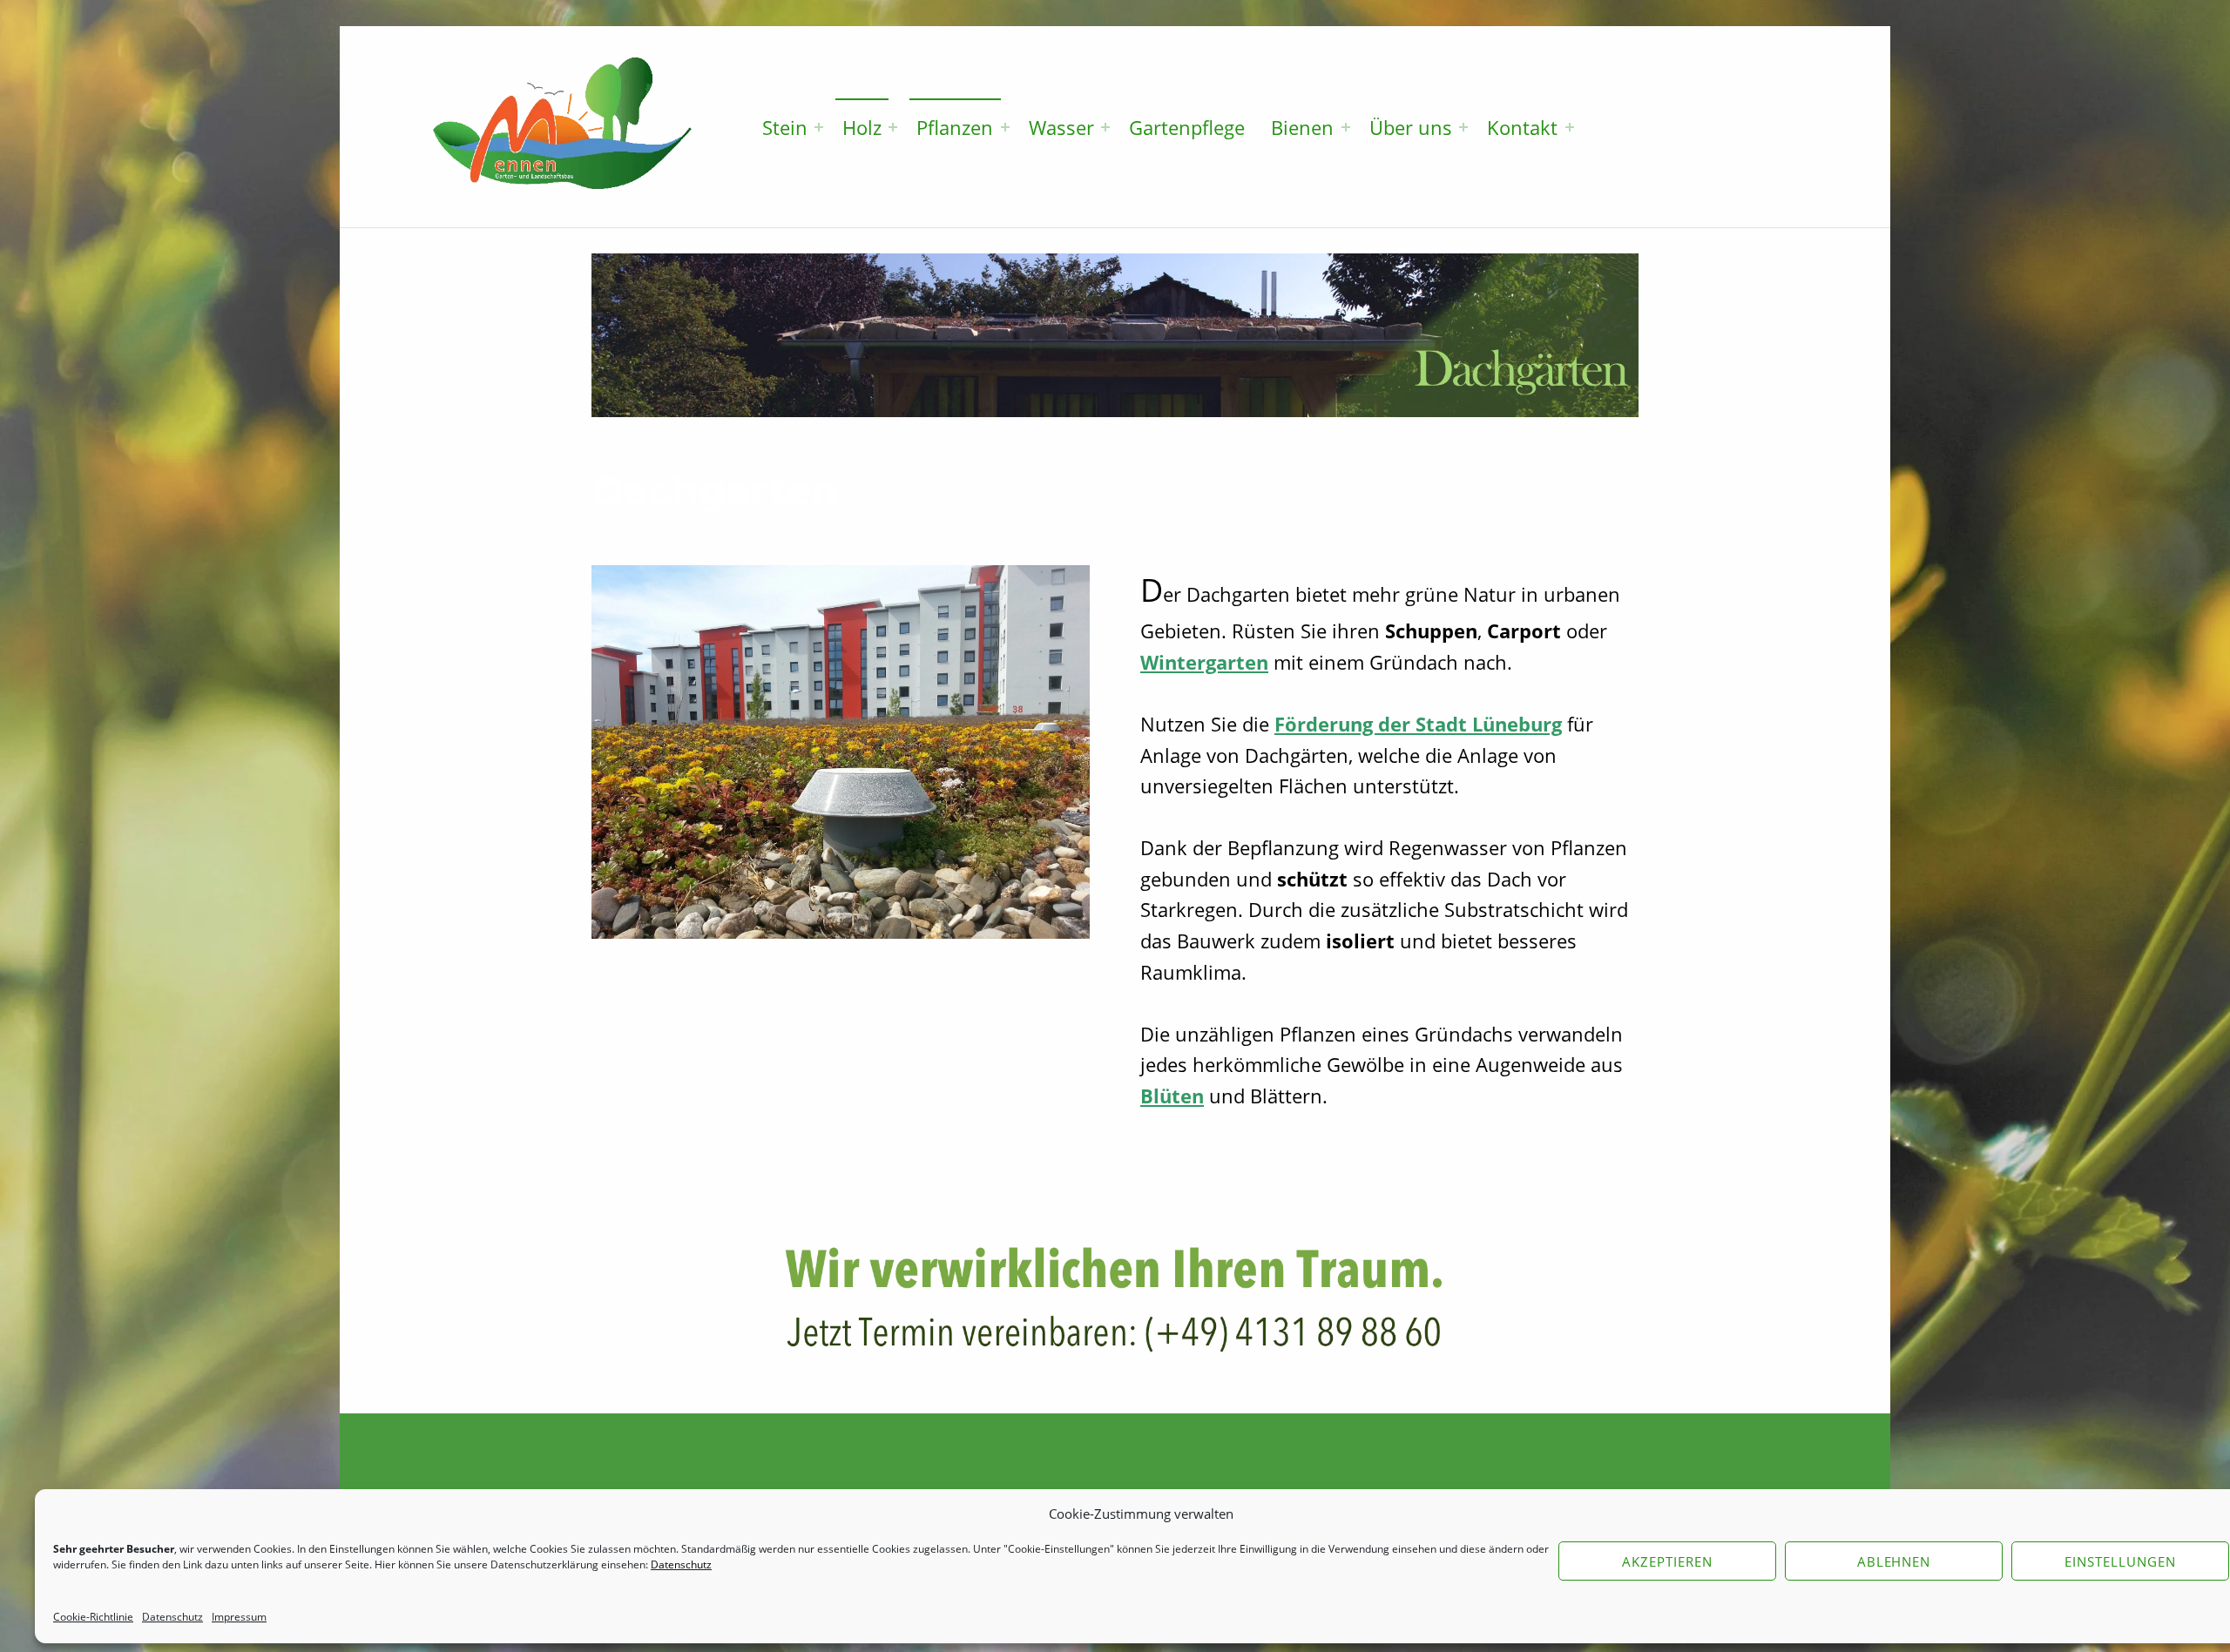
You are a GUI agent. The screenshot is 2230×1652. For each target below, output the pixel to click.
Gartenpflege (1187, 127)
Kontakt (1522, 127)
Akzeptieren (1667, 1561)
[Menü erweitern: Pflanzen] (1005, 127)
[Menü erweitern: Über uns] (1463, 127)
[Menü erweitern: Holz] (893, 127)
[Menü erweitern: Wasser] (1105, 127)
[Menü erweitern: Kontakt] (1570, 127)
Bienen (1302, 127)
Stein (785, 127)
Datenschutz (172, 1617)
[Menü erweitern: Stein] (819, 127)
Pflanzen (955, 127)
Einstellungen (2120, 1561)
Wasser (1061, 127)
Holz (862, 127)
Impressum (239, 1617)
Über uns (1411, 127)
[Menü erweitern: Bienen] (1346, 127)
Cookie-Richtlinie (93, 1617)
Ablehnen (1894, 1561)
